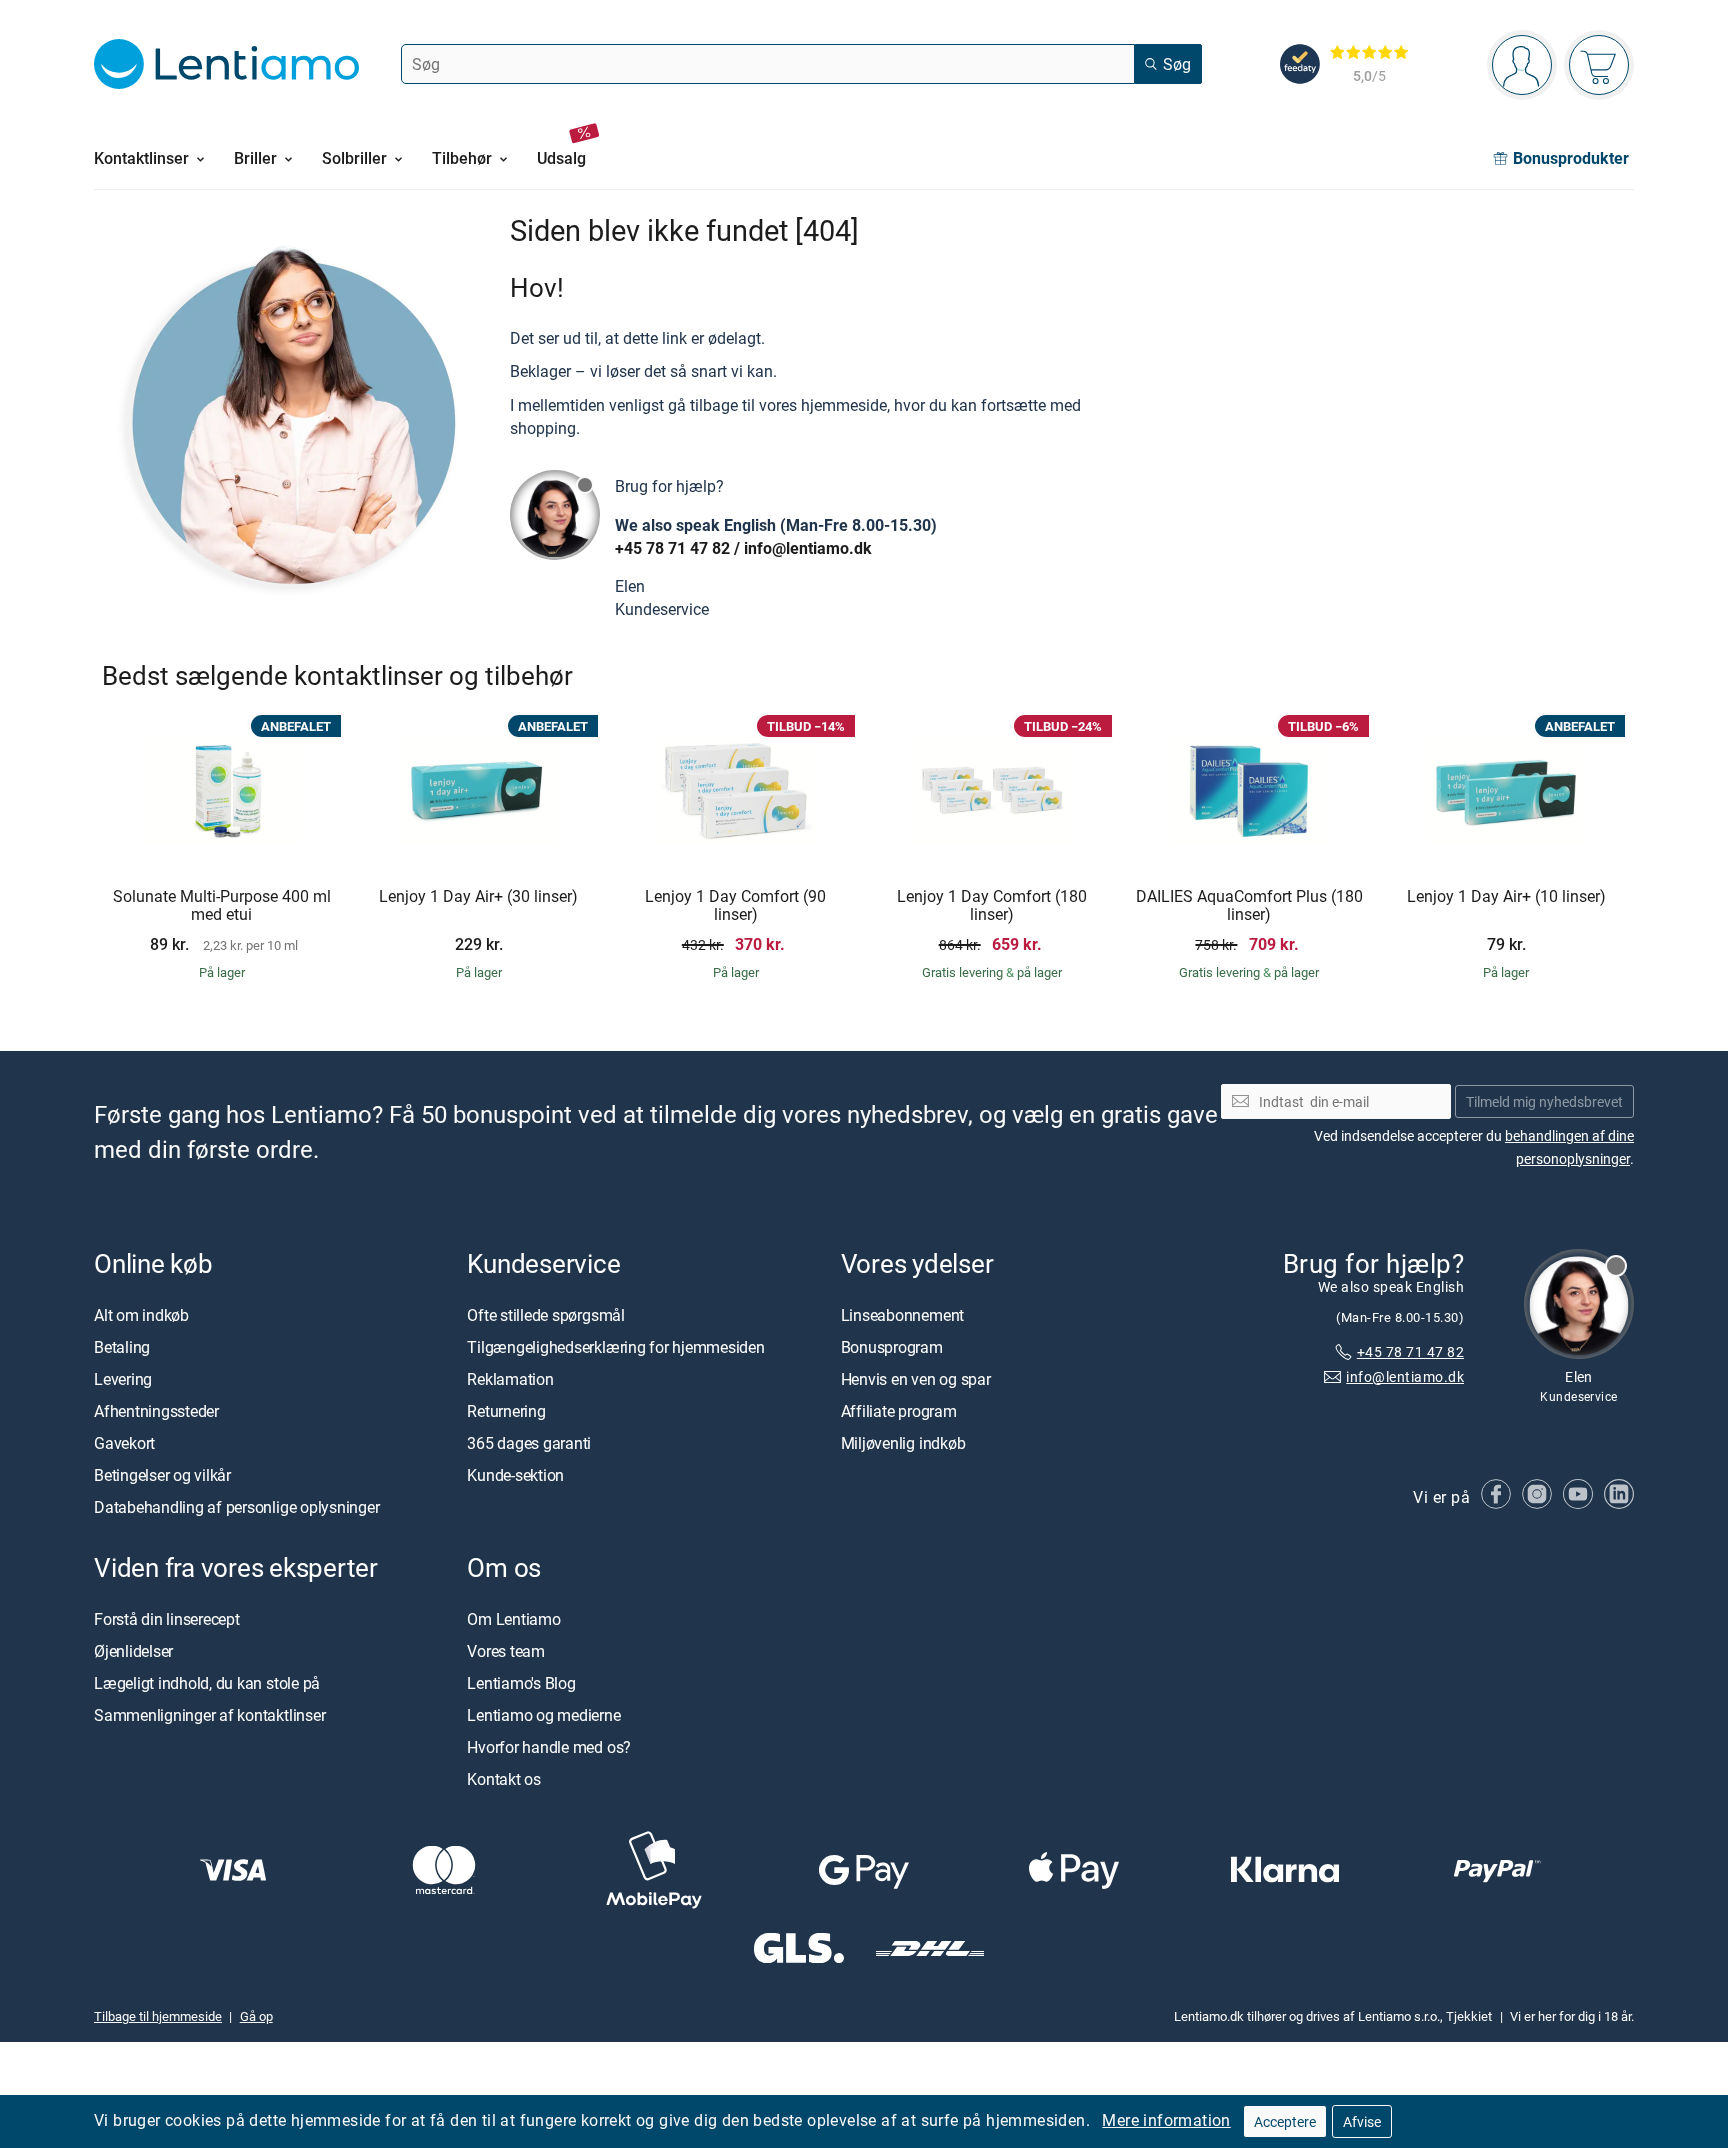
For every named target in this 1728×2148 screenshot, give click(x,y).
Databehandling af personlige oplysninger (236, 1507)
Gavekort (124, 1443)
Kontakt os (504, 1779)
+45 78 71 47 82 (672, 548)
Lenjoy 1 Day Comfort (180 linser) (992, 905)
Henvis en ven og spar (916, 1379)
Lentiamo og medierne (543, 1715)
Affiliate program (899, 1411)
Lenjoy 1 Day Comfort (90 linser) (735, 905)
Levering (123, 1379)
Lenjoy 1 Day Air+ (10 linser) (1506, 897)
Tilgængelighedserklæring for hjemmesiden (615, 1347)
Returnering (506, 1411)
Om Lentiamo (513, 1619)
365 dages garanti (529, 1443)
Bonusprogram (892, 1347)
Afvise (1362, 2121)
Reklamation (510, 1379)
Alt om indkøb (141, 1315)
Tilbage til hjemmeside (158, 2016)
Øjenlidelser (133, 1651)
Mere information (1166, 2120)
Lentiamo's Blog (521, 1683)
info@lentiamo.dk (808, 548)
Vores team (506, 1651)
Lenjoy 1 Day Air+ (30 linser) (478, 897)
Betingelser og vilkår (162, 1475)
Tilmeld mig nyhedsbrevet (1544, 1101)
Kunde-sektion (515, 1475)
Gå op (256, 2016)
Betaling (122, 1347)
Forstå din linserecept (167, 1619)
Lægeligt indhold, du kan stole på (207, 1683)
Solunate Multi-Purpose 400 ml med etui (222, 905)
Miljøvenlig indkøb (903, 1443)
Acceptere (1285, 2121)
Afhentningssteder (156, 1411)
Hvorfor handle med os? (549, 1747)
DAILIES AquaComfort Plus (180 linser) (1249, 905)
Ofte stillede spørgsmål (545, 1315)
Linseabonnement (902, 1315)
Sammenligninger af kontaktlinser (209, 1715)
